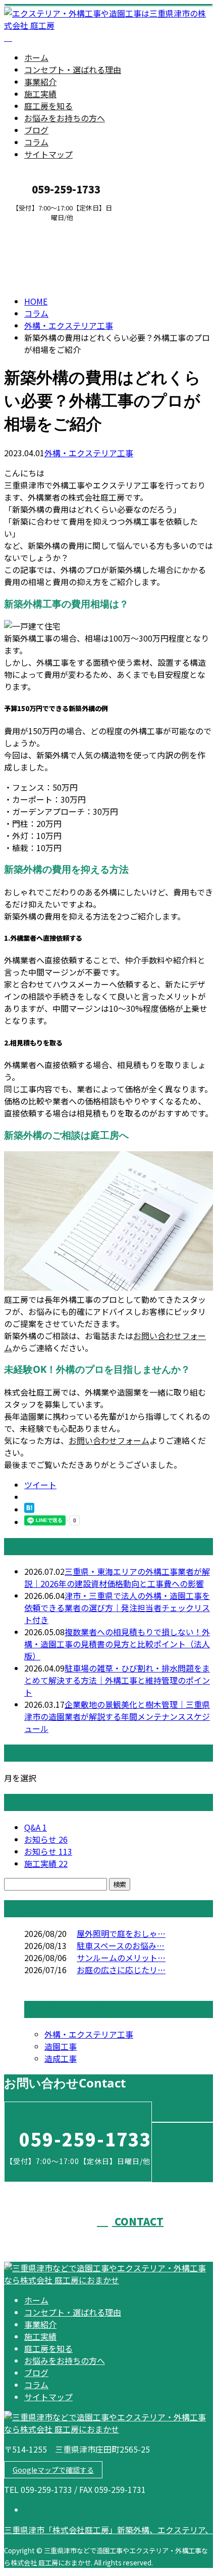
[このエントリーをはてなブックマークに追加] (29, 1509)
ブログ (36, 130)
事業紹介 (40, 82)
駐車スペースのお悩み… (121, 1945)
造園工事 (61, 2046)
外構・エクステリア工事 (69, 325)
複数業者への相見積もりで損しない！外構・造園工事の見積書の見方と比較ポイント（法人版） (117, 1644)
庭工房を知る (48, 106)
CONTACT (39, 228)
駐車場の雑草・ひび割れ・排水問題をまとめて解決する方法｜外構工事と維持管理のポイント (117, 1680)
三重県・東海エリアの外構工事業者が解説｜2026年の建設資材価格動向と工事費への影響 (117, 1577)
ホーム (36, 57)
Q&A (36, 1827)
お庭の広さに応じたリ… (121, 1970)
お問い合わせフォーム (109, 1440)
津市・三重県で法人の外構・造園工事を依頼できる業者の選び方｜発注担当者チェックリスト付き (117, 1608)
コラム (36, 142)
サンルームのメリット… (121, 1958)
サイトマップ (48, 154)
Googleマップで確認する (53, 2470)
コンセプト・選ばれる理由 (73, 69)
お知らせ (46, 1839)
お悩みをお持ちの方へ (65, 118)
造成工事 (61, 2058)
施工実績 (40, 94)
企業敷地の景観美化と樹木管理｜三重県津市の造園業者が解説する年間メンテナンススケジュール (117, 1716)
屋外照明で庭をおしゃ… (121, 1933)
